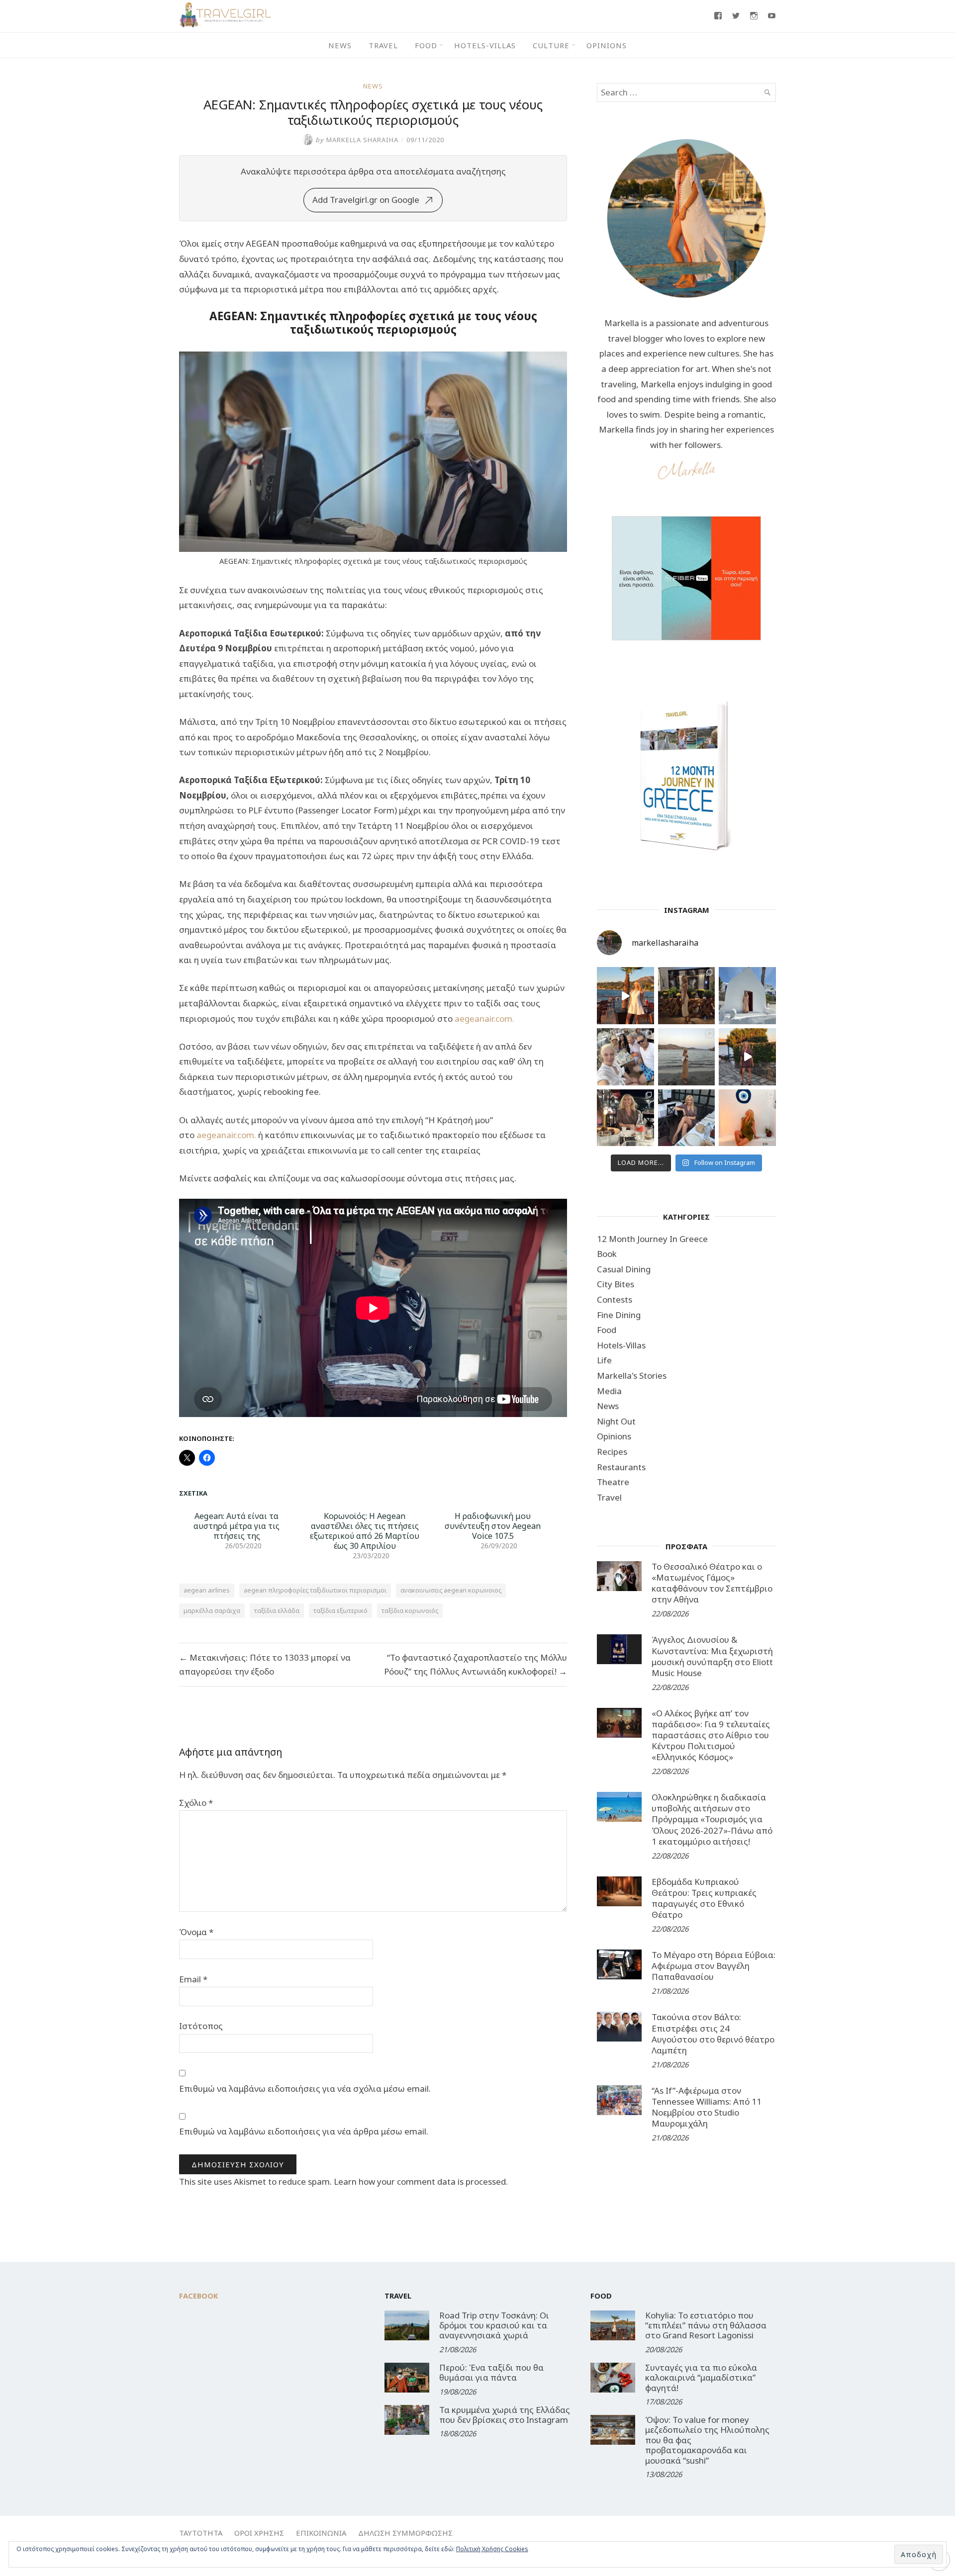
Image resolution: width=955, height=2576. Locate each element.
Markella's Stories (632, 1376)
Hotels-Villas (485, 45)
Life (604, 1360)
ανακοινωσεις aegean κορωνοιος (451, 1590)
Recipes (612, 1452)
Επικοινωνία (321, 2533)
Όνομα (196, 1932)
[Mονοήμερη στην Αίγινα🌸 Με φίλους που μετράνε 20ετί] (625, 1057)
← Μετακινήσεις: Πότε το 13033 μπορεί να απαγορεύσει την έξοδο (265, 1664)
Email (193, 1979)
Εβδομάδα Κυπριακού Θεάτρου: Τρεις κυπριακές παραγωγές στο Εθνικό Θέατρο (704, 1898)
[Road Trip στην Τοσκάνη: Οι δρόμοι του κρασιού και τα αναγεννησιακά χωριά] (407, 2325)
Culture (551, 45)
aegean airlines (207, 1590)
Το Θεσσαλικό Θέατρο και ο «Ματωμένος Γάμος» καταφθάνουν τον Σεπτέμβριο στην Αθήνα (712, 1583)
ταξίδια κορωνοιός (410, 1610)
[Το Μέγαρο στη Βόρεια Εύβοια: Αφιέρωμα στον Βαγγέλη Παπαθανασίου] (619, 1964)
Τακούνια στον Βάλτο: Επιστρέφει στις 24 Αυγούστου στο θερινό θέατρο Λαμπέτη (713, 2033)
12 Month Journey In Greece (652, 1239)
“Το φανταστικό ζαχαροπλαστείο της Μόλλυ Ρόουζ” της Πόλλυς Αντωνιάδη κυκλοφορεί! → (476, 1664)
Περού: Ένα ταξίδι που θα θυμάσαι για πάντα (491, 2372)
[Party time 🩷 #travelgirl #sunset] (687, 1057)
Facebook (199, 2296)
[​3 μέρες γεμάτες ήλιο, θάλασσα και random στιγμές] (747, 1118)
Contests (615, 1299)
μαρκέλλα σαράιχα (212, 1610)
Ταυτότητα (201, 2533)
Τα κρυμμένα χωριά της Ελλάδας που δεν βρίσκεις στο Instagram (505, 2415)
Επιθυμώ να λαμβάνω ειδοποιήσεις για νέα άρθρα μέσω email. (304, 2131)
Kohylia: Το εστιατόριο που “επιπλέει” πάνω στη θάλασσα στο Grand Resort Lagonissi (706, 2325)
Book (607, 1254)
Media (609, 1391)
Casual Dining (624, 1269)
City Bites (616, 1284)
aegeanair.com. (484, 1019)
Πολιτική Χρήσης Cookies (492, 2549)
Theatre (613, 1482)
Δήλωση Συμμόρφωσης (405, 2533)
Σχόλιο (196, 1803)
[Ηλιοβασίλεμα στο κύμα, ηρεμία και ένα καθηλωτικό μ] (625, 996)
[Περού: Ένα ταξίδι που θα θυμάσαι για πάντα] (407, 2378)
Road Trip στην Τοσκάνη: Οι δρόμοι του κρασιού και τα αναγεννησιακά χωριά (494, 2325)
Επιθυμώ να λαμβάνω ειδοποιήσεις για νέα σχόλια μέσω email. (305, 2088)
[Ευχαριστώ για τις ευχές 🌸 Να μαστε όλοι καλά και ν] (687, 996)
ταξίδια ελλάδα (277, 1610)
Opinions (607, 45)
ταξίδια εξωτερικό (340, 1610)
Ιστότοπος (201, 2026)
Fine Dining (619, 1315)
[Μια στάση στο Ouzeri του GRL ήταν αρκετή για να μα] (747, 1057)
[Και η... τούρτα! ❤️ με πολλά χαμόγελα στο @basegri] (625, 1118)
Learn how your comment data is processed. (421, 2181)
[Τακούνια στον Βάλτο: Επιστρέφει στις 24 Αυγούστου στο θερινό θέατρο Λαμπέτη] (619, 2027)
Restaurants (621, 1467)
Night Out (616, 1421)
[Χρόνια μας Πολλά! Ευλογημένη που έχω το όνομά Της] (747, 996)
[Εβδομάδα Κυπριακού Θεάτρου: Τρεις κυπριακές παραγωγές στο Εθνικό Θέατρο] (619, 1891)
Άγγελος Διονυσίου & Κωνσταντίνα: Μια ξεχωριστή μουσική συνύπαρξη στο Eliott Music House (712, 1656)
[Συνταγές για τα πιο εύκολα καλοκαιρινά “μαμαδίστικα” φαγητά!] (613, 2378)
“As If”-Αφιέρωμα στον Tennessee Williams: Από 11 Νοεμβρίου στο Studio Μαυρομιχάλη (707, 2107)
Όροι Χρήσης (259, 2533)
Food (426, 45)
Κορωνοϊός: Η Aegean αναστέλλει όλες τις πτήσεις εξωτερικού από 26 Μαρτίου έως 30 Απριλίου (365, 1531)
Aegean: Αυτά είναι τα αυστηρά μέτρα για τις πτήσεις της (237, 1526)
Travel (383, 45)
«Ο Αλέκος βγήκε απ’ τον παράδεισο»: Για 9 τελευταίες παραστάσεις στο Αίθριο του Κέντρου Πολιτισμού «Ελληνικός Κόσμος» (711, 1735)
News (340, 45)
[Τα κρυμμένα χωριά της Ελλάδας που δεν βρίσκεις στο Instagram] (407, 2420)
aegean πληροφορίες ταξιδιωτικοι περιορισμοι (315, 1590)
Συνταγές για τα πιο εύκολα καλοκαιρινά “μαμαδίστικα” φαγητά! (701, 2378)
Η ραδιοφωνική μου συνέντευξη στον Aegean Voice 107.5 (493, 1526)
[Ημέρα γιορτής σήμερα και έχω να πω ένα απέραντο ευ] (687, 1118)
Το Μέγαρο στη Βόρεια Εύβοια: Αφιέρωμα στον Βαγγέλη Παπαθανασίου (714, 1966)
